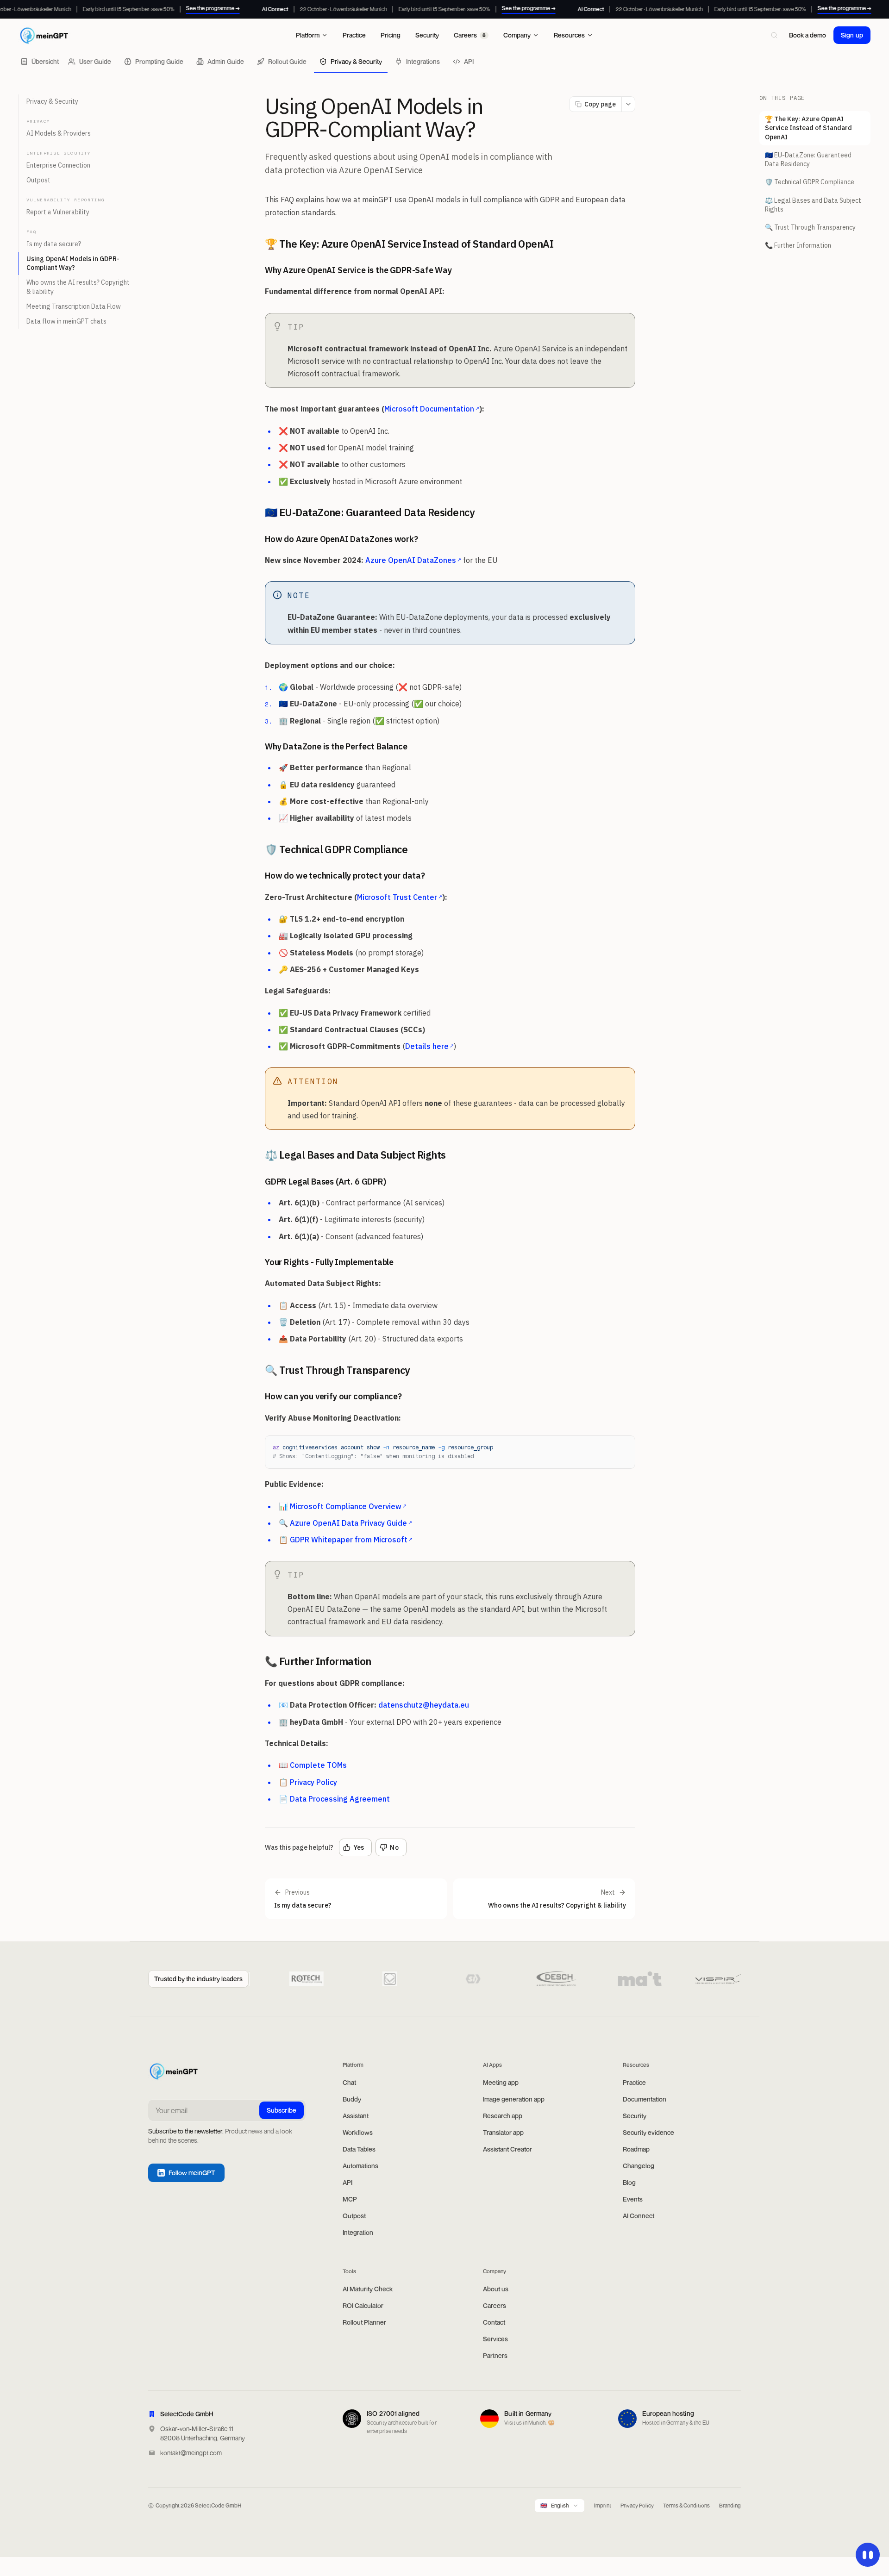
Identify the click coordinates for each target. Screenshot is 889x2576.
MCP (350, 2199)
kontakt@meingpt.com (191, 2453)
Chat (349, 2082)
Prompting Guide (159, 61)
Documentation (645, 2099)
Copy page (600, 104)
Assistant (356, 2116)
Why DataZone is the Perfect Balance (336, 746)
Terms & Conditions (686, 2505)
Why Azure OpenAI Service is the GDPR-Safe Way (358, 270)
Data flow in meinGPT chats (66, 322)
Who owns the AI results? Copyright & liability (78, 287)
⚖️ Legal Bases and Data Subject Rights (355, 1155)
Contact (494, 2322)
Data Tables (359, 2149)
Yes (359, 1847)
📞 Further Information (318, 1661)
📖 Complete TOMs (313, 1765)
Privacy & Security (356, 61)
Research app (503, 2116)
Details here (429, 1046)
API (469, 61)
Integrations (423, 61)
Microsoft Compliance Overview (348, 1506)
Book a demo (808, 35)
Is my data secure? (54, 244)
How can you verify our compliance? (333, 1396)
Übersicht (45, 61)
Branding (730, 2505)
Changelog (639, 2166)
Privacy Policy (637, 2505)
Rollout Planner (364, 2322)
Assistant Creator (507, 2149)
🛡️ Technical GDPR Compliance (336, 849)
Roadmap (636, 2149)
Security (635, 2116)
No (394, 1847)
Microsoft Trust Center (400, 897)
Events (633, 2199)
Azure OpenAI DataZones (413, 560)
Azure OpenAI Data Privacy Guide (351, 1523)
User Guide (95, 61)
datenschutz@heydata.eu (424, 1705)
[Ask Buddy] (868, 2555)
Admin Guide (226, 61)
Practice (634, 2082)
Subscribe (282, 2110)
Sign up (852, 35)
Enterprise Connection (58, 165)
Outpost (38, 180)
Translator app (503, 2132)
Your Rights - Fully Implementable (329, 1262)
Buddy (352, 2099)
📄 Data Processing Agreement (334, 1799)
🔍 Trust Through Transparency (338, 1370)
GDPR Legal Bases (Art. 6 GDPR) (326, 1182)
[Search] (774, 35)
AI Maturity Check (368, 2289)
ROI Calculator (363, 2305)
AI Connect (639, 2216)
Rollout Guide (287, 61)
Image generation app (514, 2099)
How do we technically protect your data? (345, 876)
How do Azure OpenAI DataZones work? (341, 539)
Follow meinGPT (192, 2173)
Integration (358, 2232)
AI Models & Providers (59, 133)
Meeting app (501, 2082)
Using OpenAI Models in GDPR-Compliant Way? (73, 263)
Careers (495, 2305)
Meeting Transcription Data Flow (74, 306)
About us (496, 2289)
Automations (360, 2166)
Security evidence (648, 2132)
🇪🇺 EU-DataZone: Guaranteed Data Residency (370, 512)
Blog (629, 2182)
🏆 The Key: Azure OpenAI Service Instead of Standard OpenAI (409, 244)
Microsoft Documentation (432, 409)
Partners (495, 2355)
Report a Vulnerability (58, 212)
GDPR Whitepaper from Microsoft (351, 1540)
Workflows (358, 2132)
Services (495, 2339)
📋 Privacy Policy (308, 1782)
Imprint (603, 2505)
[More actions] (628, 104)
